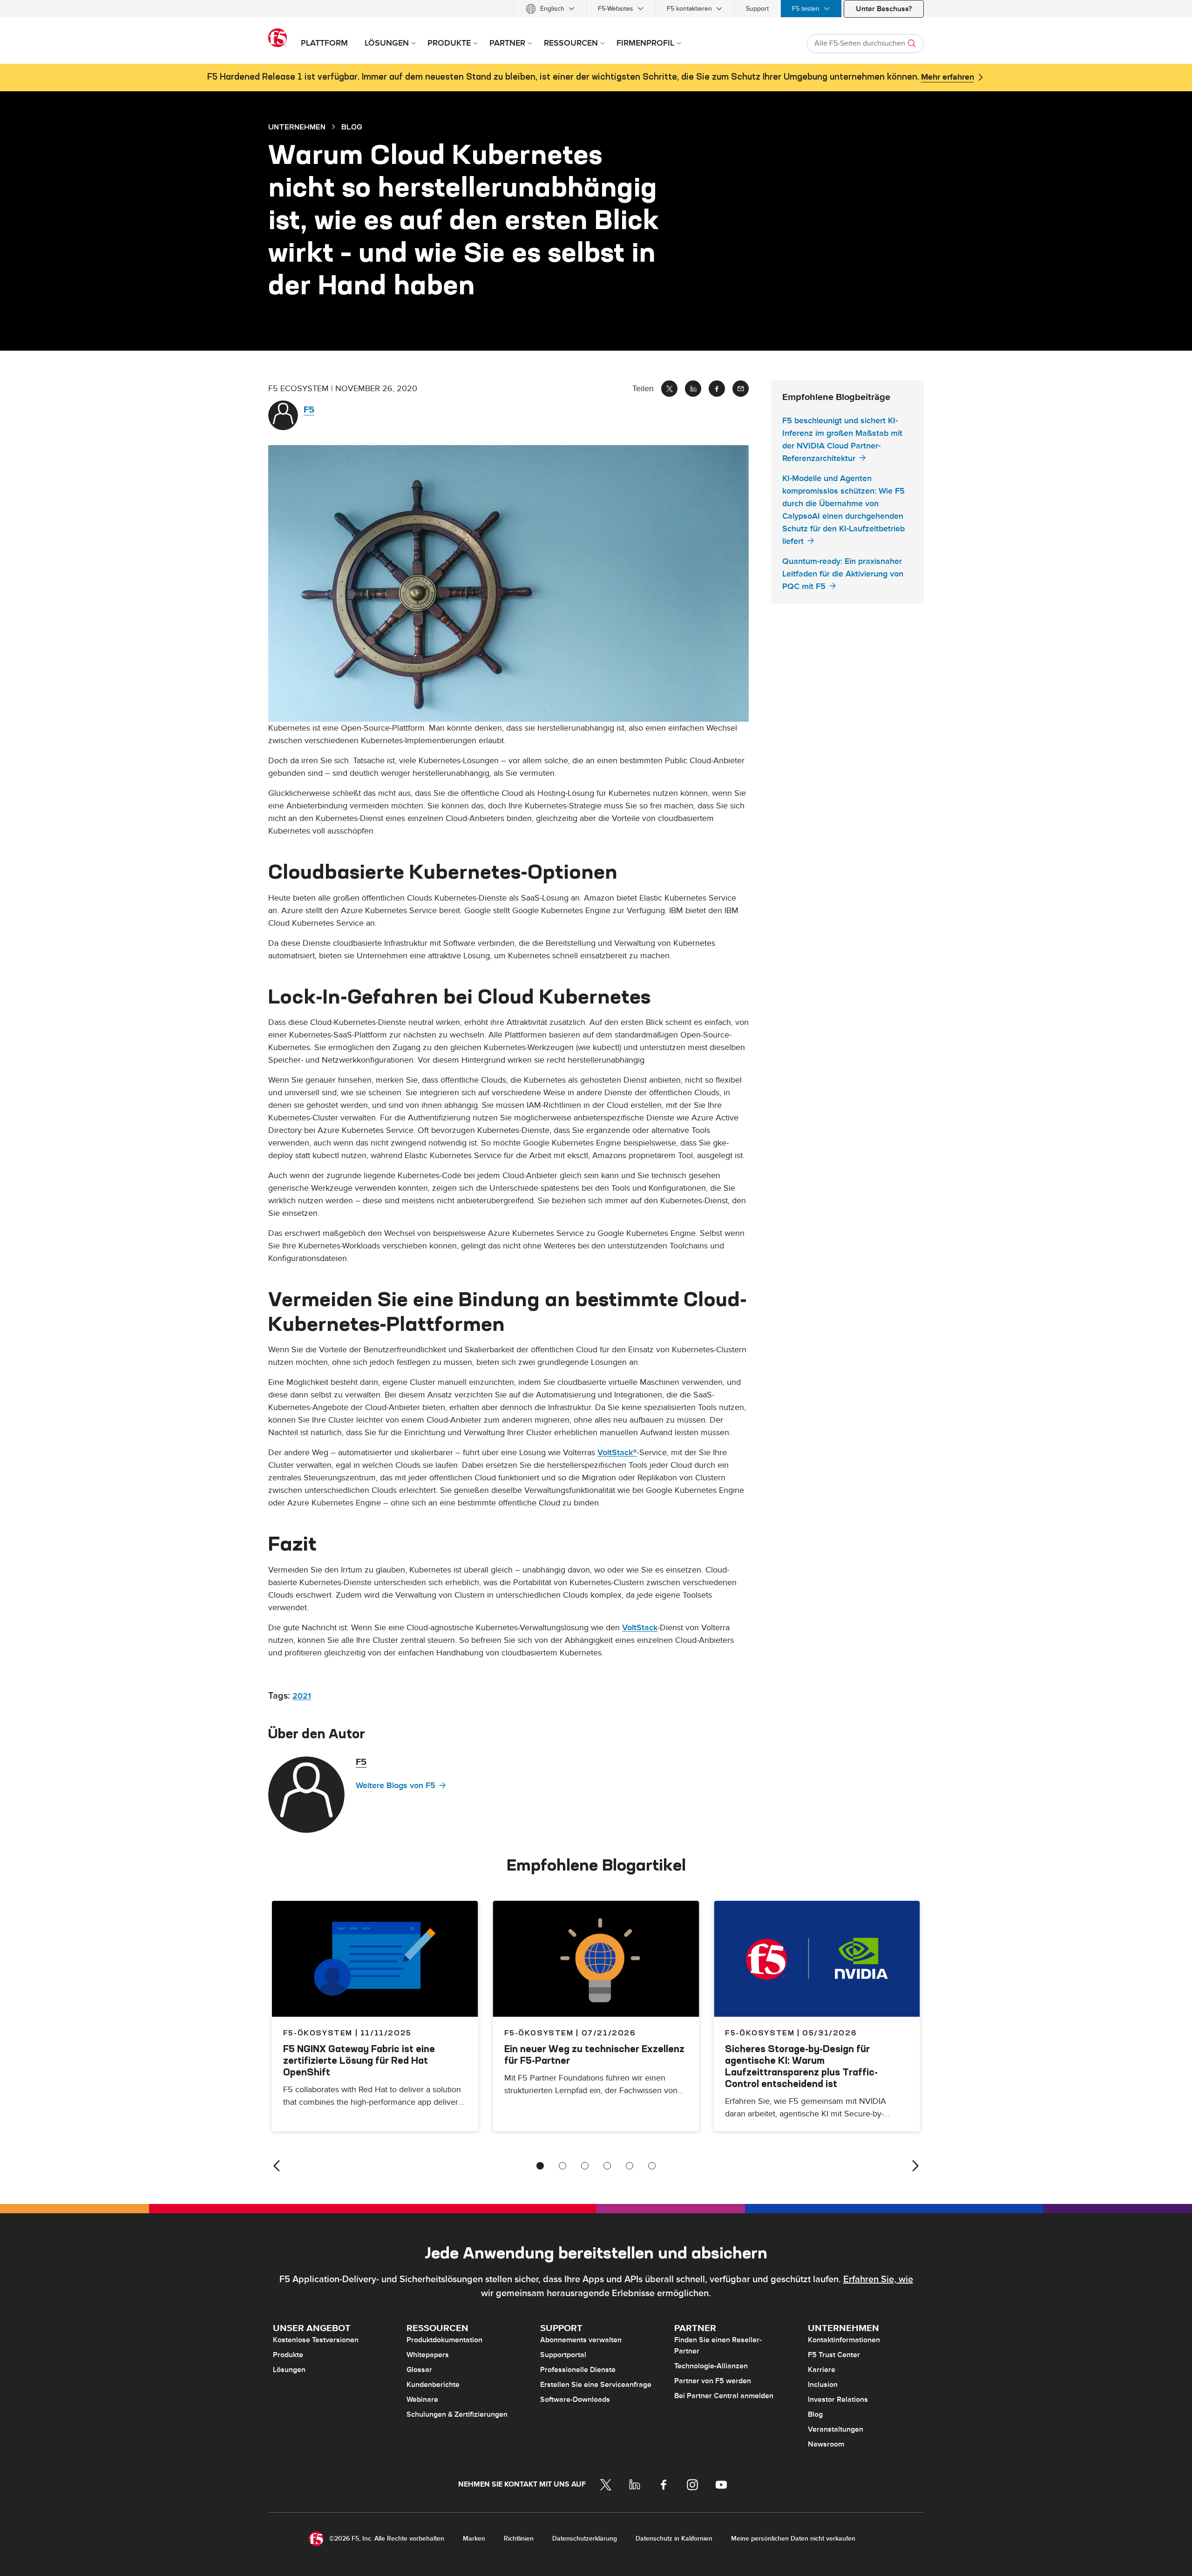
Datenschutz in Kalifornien (674, 2539)
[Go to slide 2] (562, 2166)
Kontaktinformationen (844, 2340)
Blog (815, 2414)
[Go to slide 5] (630, 2166)
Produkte (288, 2355)
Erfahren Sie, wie (878, 2279)
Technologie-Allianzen (711, 2366)
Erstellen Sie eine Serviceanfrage (596, 2385)
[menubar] (596, 9)
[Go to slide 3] (585, 2166)
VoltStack (640, 1628)
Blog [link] (352, 127)
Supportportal (563, 2355)
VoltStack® (617, 1453)
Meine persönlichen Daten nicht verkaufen (793, 2539)
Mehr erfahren (948, 77)
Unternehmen (297, 127)
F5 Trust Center (834, 2355)
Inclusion (823, 2385)
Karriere (822, 2370)
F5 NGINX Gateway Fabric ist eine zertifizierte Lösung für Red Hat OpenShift (359, 2060)
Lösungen (289, 2370)
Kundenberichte (433, 2385)
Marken (474, 2539)
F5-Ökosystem (539, 2033)
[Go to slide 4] (607, 2166)
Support (757, 9)
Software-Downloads (575, 2400)
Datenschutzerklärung (585, 2539)
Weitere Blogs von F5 (396, 1786)
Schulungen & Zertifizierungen (457, 2414)
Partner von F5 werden (713, 2381)
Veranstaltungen (836, 2429)
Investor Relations (838, 2400)
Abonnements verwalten (581, 2340)
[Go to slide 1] (540, 2166)
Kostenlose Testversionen (316, 2340)
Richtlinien (519, 2539)
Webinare (422, 2400)
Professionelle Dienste (578, 2370)
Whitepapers (428, 2355)
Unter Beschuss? (884, 9)
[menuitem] (550, 9)
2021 (302, 1696)
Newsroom (826, 2444)
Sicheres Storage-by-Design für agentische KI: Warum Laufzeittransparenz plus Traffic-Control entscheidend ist (801, 2066)
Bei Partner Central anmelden (724, 2396)
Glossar (419, 2370)
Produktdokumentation (444, 2340)
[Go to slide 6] (652, 2166)
